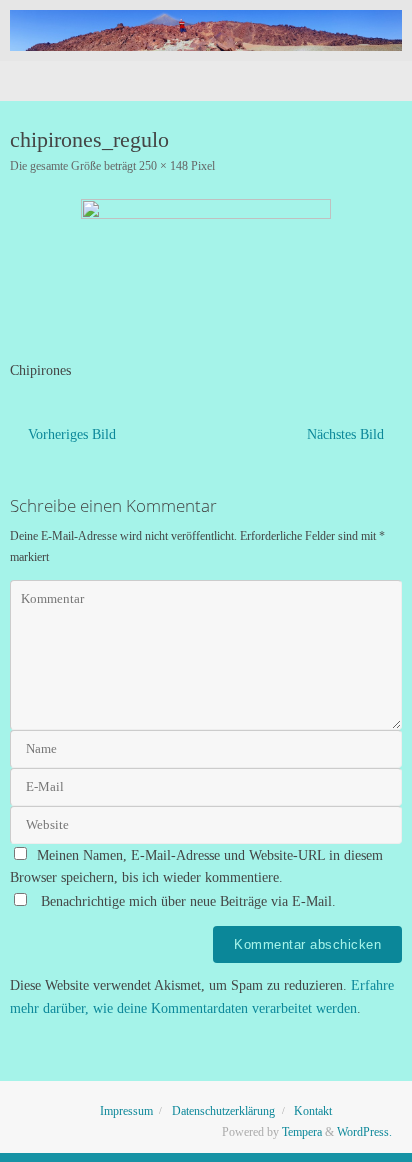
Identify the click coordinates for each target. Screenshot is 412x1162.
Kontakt (313, 1111)
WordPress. (364, 1132)
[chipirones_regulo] (206, 273)
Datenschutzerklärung (223, 1111)
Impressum (126, 1111)
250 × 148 (163, 166)
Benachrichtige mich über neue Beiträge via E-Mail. (188, 901)
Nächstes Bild (345, 434)
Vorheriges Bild (72, 434)
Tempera (302, 1132)
